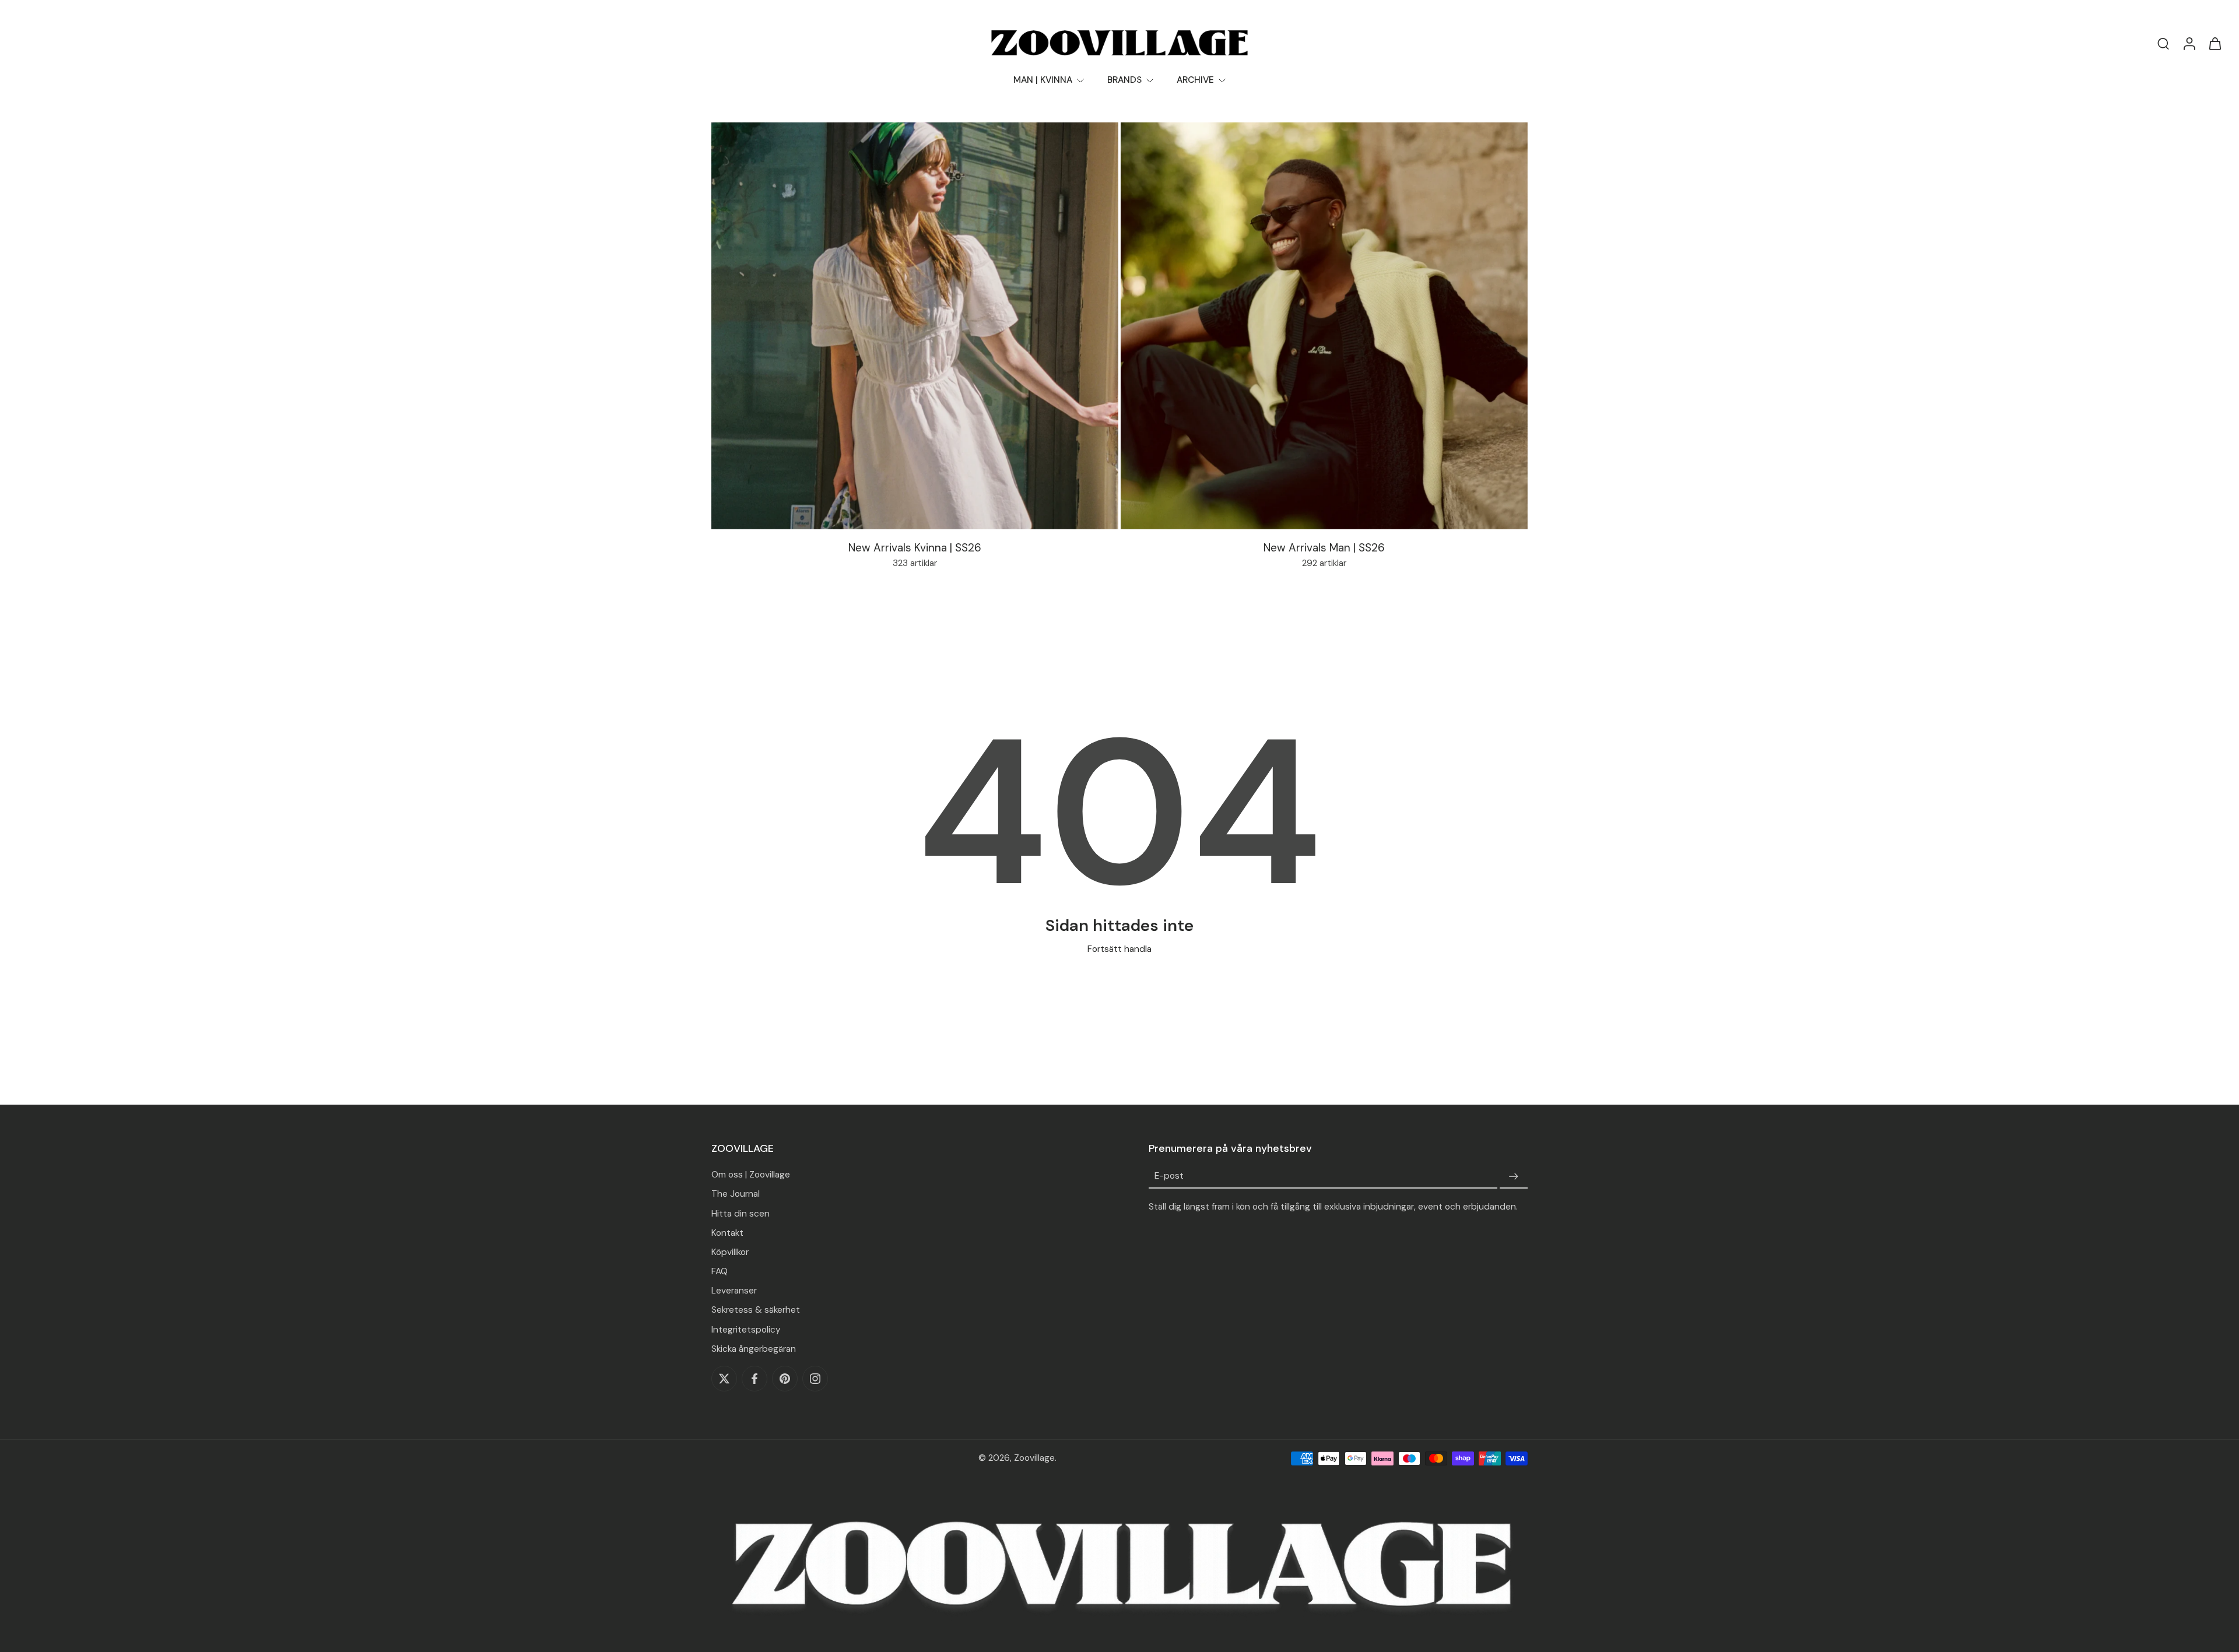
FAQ (720, 1271)
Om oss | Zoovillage (751, 1175)
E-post (1169, 1176)
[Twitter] (724, 1379)
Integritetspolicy (746, 1330)
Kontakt (727, 1233)
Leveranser (734, 1291)
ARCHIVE (1195, 80)
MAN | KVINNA (1043, 80)
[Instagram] (815, 1379)
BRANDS (1124, 80)
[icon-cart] (2215, 43)
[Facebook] (754, 1379)
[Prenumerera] (1514, 1176)
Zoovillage (1034, 1458)
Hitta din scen (741, 1214)
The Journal (736, 1194)
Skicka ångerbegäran (754, 1349)
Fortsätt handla (1119, 949)
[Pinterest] (785, 1379)
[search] (2163, 43)
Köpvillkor (730, 1252)
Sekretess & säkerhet (756, 1310)
